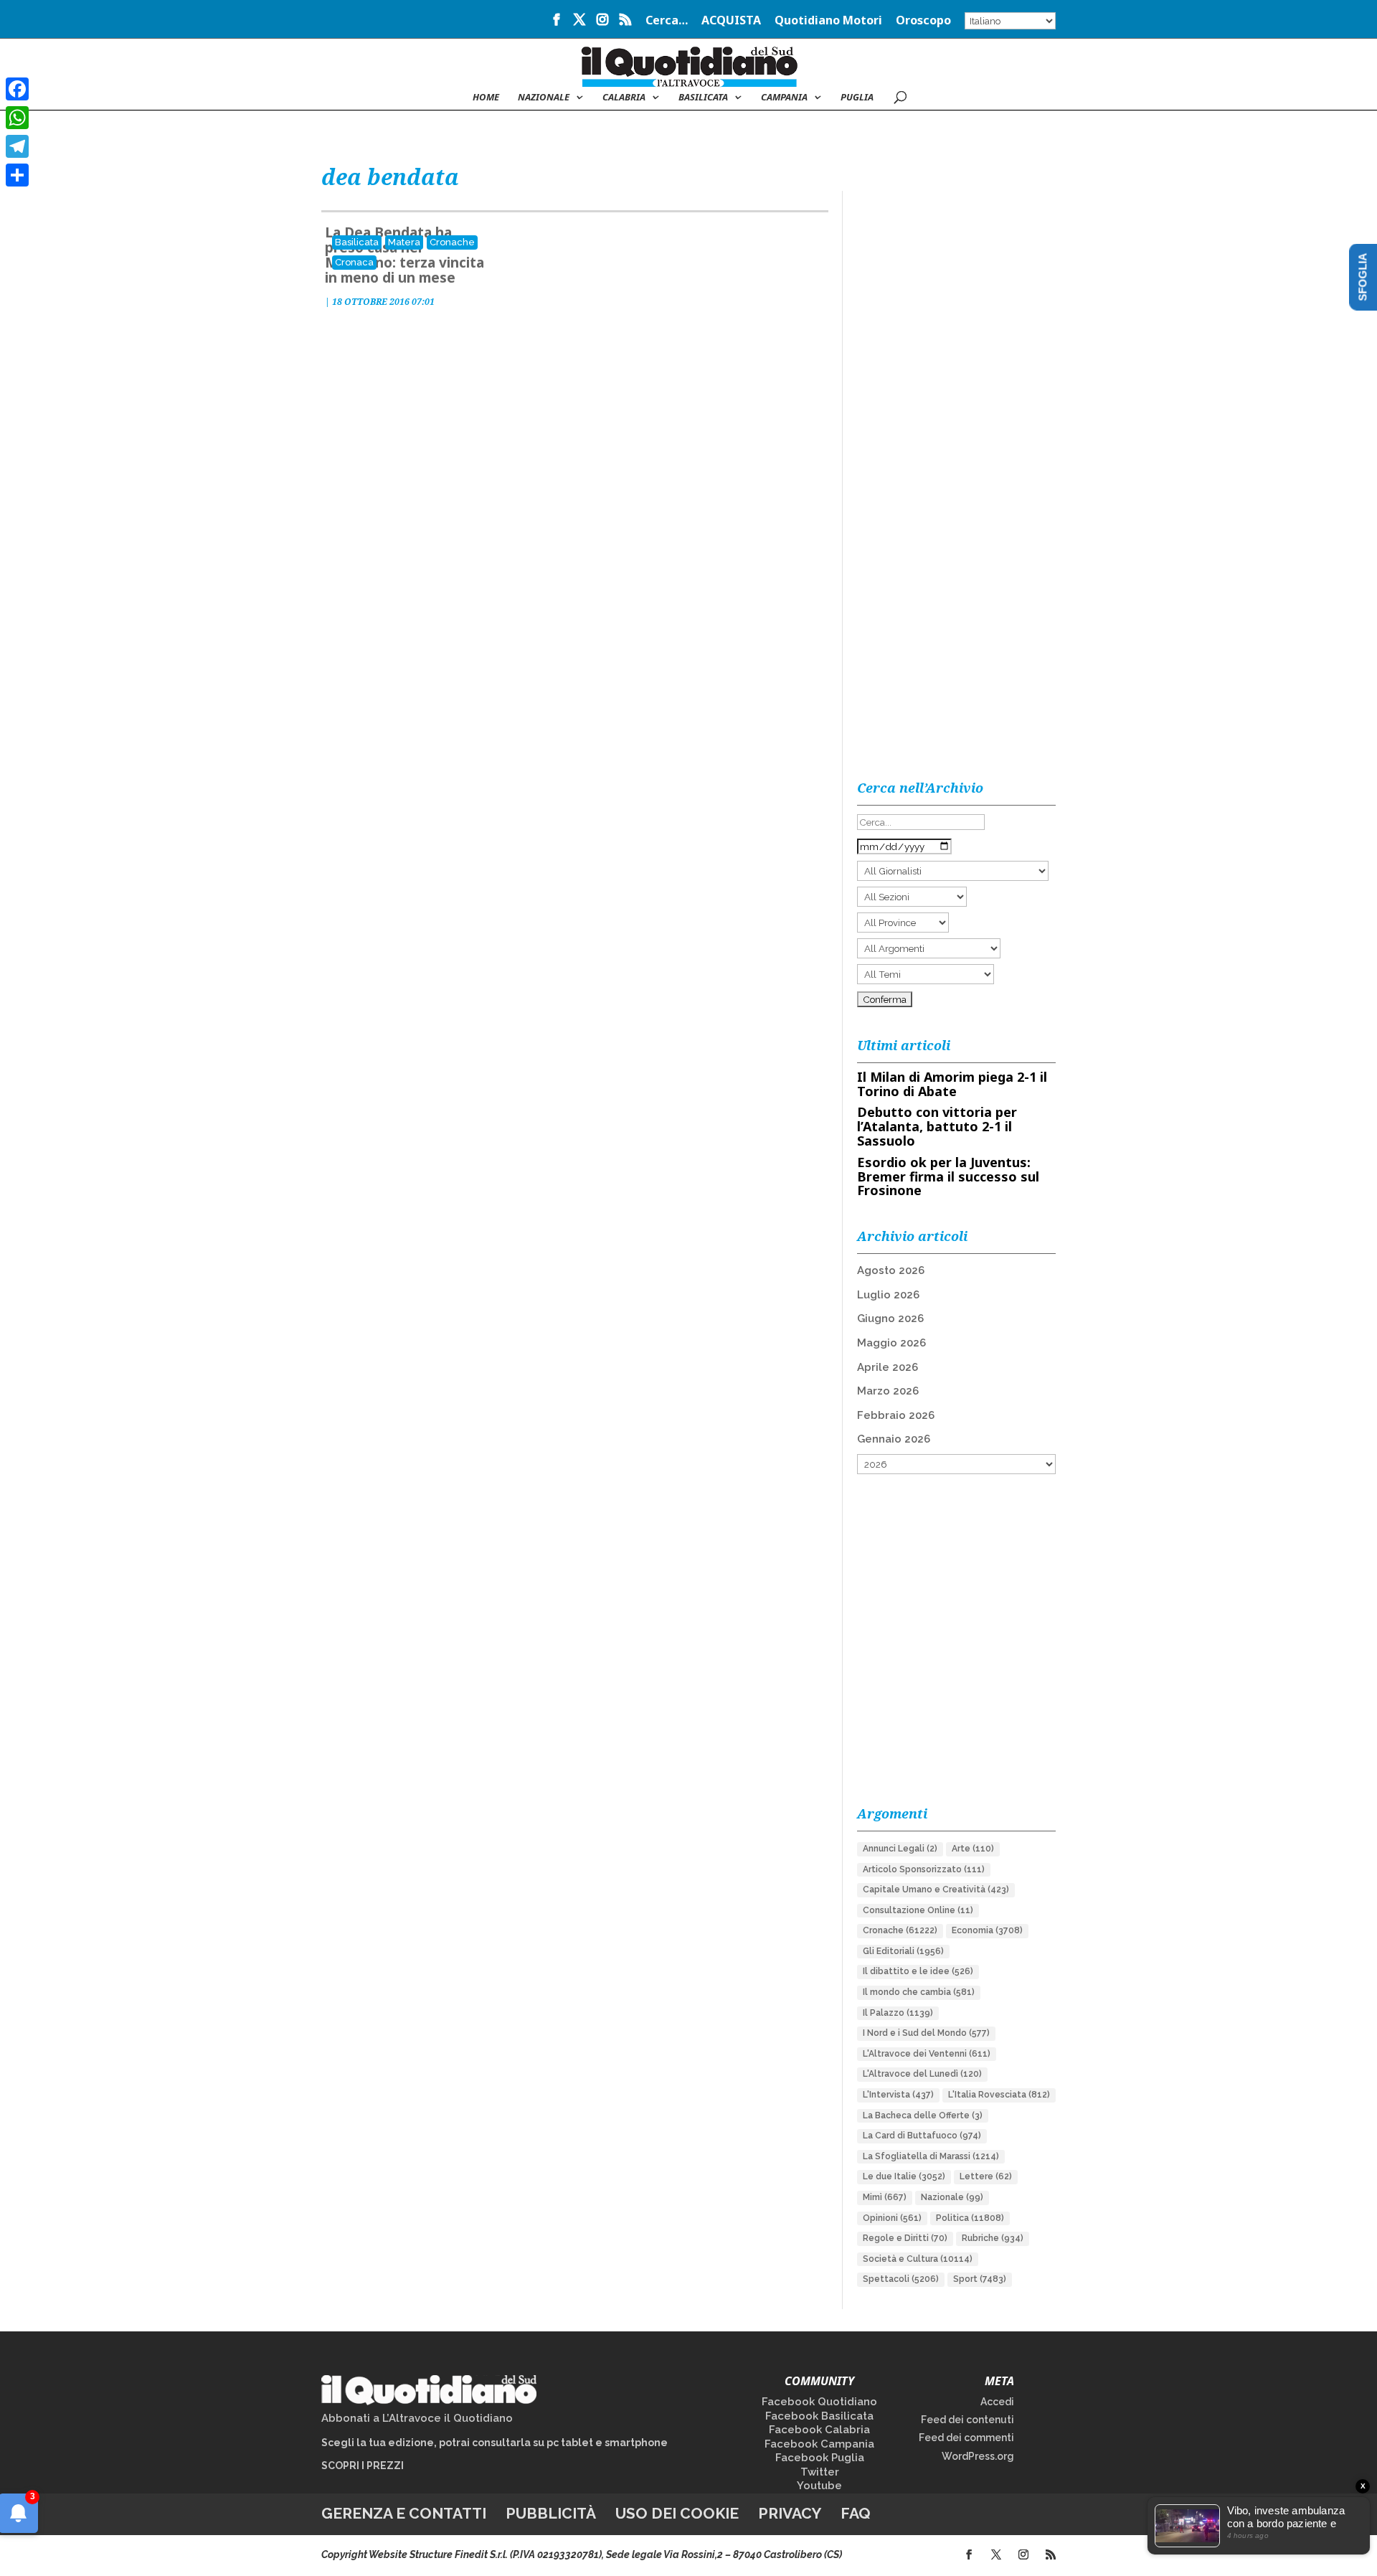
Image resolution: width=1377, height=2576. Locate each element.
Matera (404, 242)
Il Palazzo (898, 2013)
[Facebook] (17, 89)
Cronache (452, 242)
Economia (987, 1930)
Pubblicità (551, 2513)
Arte (973, 1849)
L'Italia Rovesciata (999, 2095)
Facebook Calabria (819, 2430)
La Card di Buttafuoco (922, 2136)
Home (486, 98)
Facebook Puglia (820, 2458)
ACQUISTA (731, 21)
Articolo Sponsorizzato (924, 1869)
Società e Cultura (918, 2259)
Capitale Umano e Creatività (936, 1889)
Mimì (885, 2197)
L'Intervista (898, 2095)
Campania (784, 98)
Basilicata (703, 98)
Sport (980, 2279)
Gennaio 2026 (894, 1439)
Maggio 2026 (891, 1343)
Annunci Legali (900, 1849)
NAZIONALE (544, 98)
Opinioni (892, 2218)
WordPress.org (978, 2456)
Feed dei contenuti (967, 2420)
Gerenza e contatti (404, 2513)
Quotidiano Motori (828, 21)
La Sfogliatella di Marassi (931, 2156)
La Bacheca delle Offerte (923, 2115)
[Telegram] (17, 146)
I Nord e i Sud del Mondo (926, 2033)
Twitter (820, 2472)
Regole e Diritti (905, 2238)
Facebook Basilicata (819, 2416)
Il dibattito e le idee (918, 1971)
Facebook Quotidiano (819, 2402)
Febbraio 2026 (896, 1415)
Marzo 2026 (888, 1391)
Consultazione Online (918, 1910)
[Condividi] (17, 175)
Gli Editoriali (903, 1951)
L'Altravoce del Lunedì (922, 2074)
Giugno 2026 (890, 1318)
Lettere (986, 2176)
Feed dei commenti (966, 2438)
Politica (970, 2218)
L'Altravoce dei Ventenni (927, 2054)
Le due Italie (904, 2176)
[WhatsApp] (17, 118)
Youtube (819, 2486)
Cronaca (354, 262)
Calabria (624, 98)
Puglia (857, 98)
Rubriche (993, 2238)
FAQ (856, 2513)
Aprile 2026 (888, 1367)
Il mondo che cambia (919, 1992)
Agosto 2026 (891, 1270)
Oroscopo (923, 21)
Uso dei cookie (677, 2513)
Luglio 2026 (888, 1295)
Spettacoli (901, 2279)
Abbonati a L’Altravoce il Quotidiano (417, 2418)
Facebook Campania (819, 2444)
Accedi (997, 2402)
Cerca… (667, 21)
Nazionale (952, 2197)
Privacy (790, 2513)
